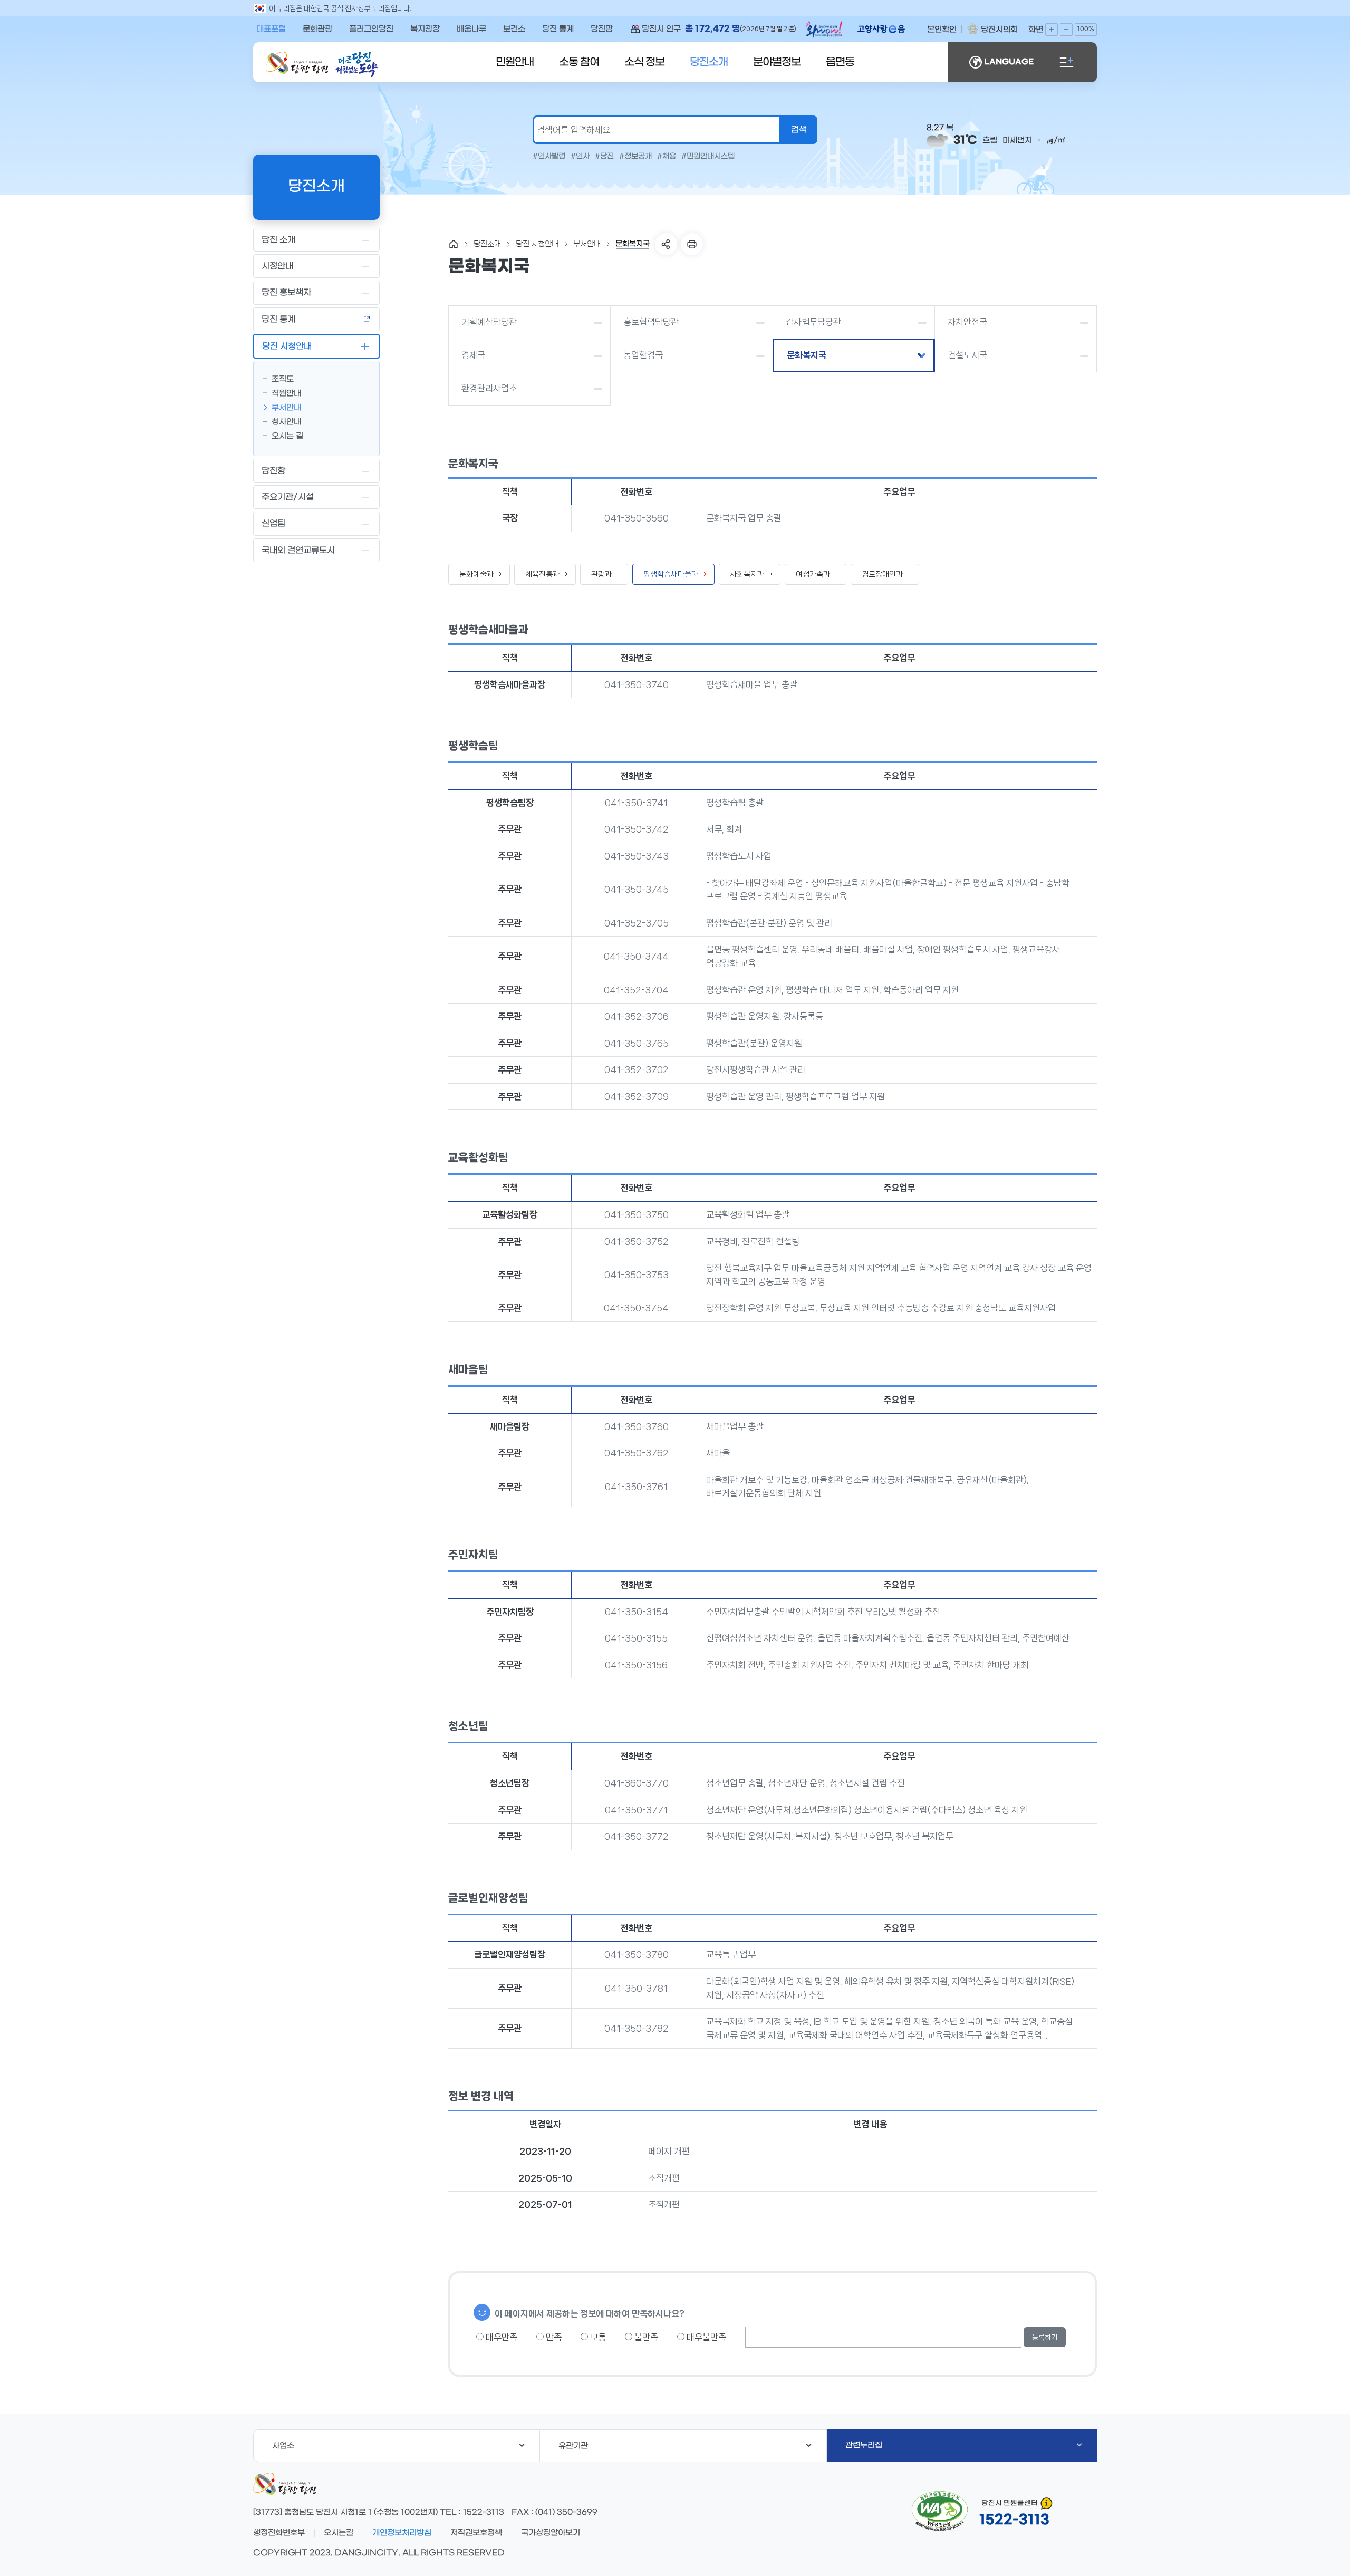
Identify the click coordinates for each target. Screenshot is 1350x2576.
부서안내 (286, 408)
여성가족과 (813, 574)
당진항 (273, 471)
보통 (597, 2337)
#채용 (667, 157)
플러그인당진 (371, 29)
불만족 (645, 2337)
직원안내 (286, 393)
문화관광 (317, 29)
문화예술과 (476, 574)
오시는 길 (287, 436)
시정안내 (277, 266)
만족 (553, 2337)
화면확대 (1052, 30)
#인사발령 (549, 157)
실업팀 (273, 523)
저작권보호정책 (476, 2533)
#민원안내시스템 (708, 157)
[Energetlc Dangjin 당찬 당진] (297, 63)
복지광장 (425, 29)
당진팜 (602, 29)
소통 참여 (579, 62)
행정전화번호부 (279, 2533)
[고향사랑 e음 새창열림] (886, 29)
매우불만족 (705, 2337)
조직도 (283, 379)
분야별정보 (777, 62)
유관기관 (573, 2446)
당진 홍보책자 (286, 292)
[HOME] (454, 244)
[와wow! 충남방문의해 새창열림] (825, 31)
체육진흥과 (542, 574)
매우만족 (500, 2337)
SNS (666, 244)
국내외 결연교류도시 (298, 550)
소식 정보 (644, 62)
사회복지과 (747, 574)
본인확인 (942, 30)
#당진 (604, 157)
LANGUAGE (1009, 62)
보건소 (514, 29)
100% (1086, 29)
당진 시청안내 (287, 346)
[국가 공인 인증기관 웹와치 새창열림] (940, 2511)
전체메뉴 (1066, 62)
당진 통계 (558, 29)
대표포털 (271, 29)
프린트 (692, 244)
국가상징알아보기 (551, 2533)
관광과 (601, 574)
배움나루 (471, 29)
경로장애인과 (882, 574)
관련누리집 (864, 2445)
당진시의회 (999, 30)
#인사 (580, 157)
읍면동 (840, 62)
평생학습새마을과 (671, 574)
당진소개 (709, 62)
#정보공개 (635, 157)
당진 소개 (278, 240)
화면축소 (1066, 30)
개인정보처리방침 (402, 2533)
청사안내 (286, 422)
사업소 (283, 2446)
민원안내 (515, 62)
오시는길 (339, 2533)
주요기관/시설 (288, 497)
